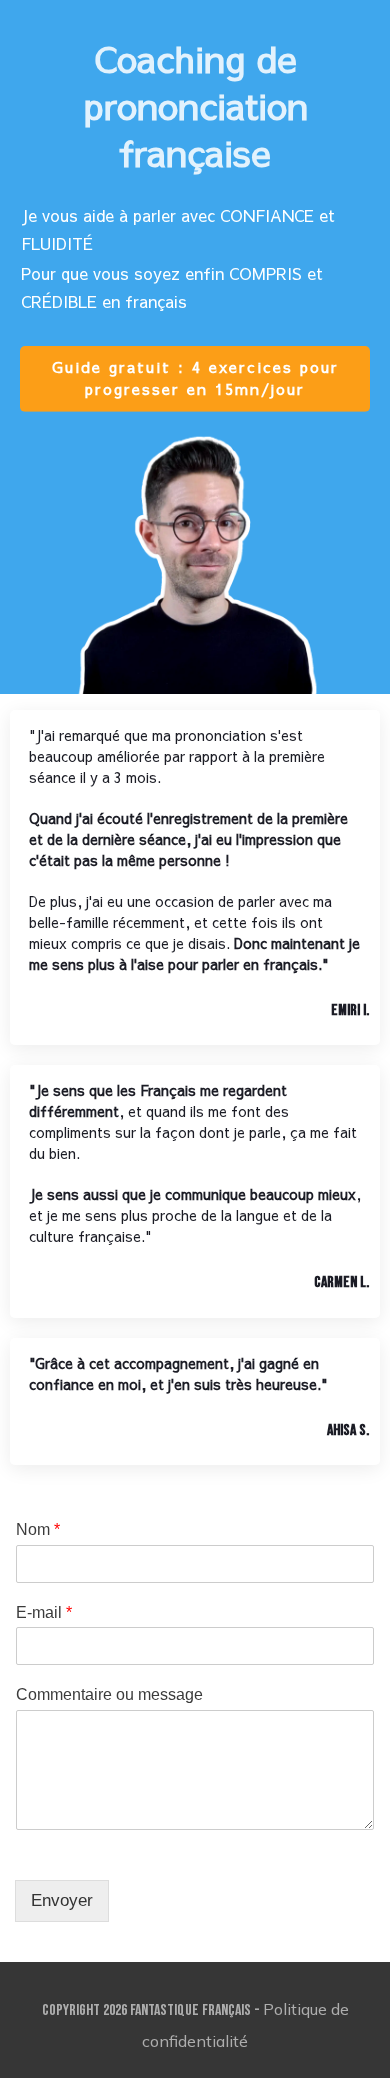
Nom (38, 1529)
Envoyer (62, 1900)
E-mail (44, 1612)
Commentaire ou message (109, 1694)
